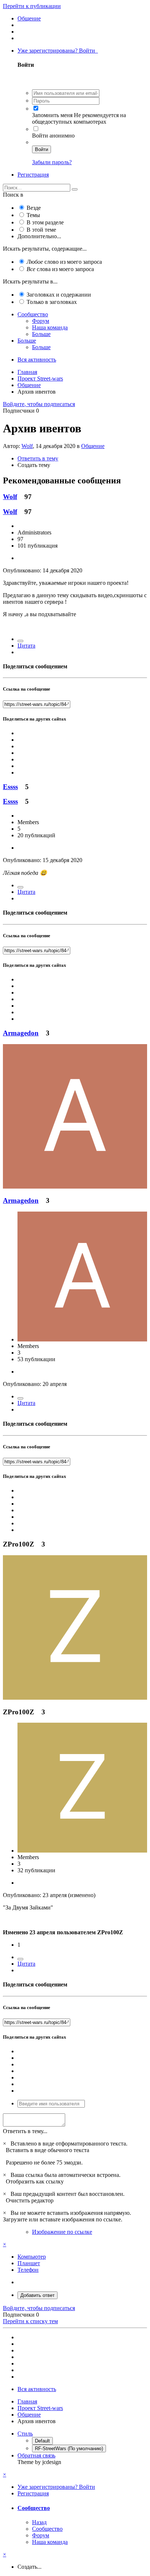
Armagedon (21, 1033)
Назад (39, 2522)
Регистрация (33, 175)
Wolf (27, 446)
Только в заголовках (52, 302)
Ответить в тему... (25, 2131)
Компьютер (32, 2257)
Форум (41, 321)
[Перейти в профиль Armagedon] (75, 1187)
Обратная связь (36, 2455)
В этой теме (41, 230)
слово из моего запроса (64, 262)
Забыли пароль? (52, 162)
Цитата (26, 646)
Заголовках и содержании (59, 295)
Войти (42, 149)
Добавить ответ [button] (37, 2295)
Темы (33, 215)
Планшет (29, 2263)
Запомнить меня (52, 115)
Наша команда (50, 327)
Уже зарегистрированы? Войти (58, 51)
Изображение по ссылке (62, 2232)
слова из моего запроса (60, 269)
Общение (93, 446)
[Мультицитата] (20, 641)
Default (42, 2441)
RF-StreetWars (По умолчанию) (69, 2448)
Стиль (25, 2434)
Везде (34, 208)
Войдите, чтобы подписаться (39, 404)
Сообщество (33, 314)
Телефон (28, 2270)
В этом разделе (45, 222)
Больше (41, 334)
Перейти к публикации (32, 6)
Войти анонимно (53, 136)
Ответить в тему (38, 458)
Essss (10, 787)
